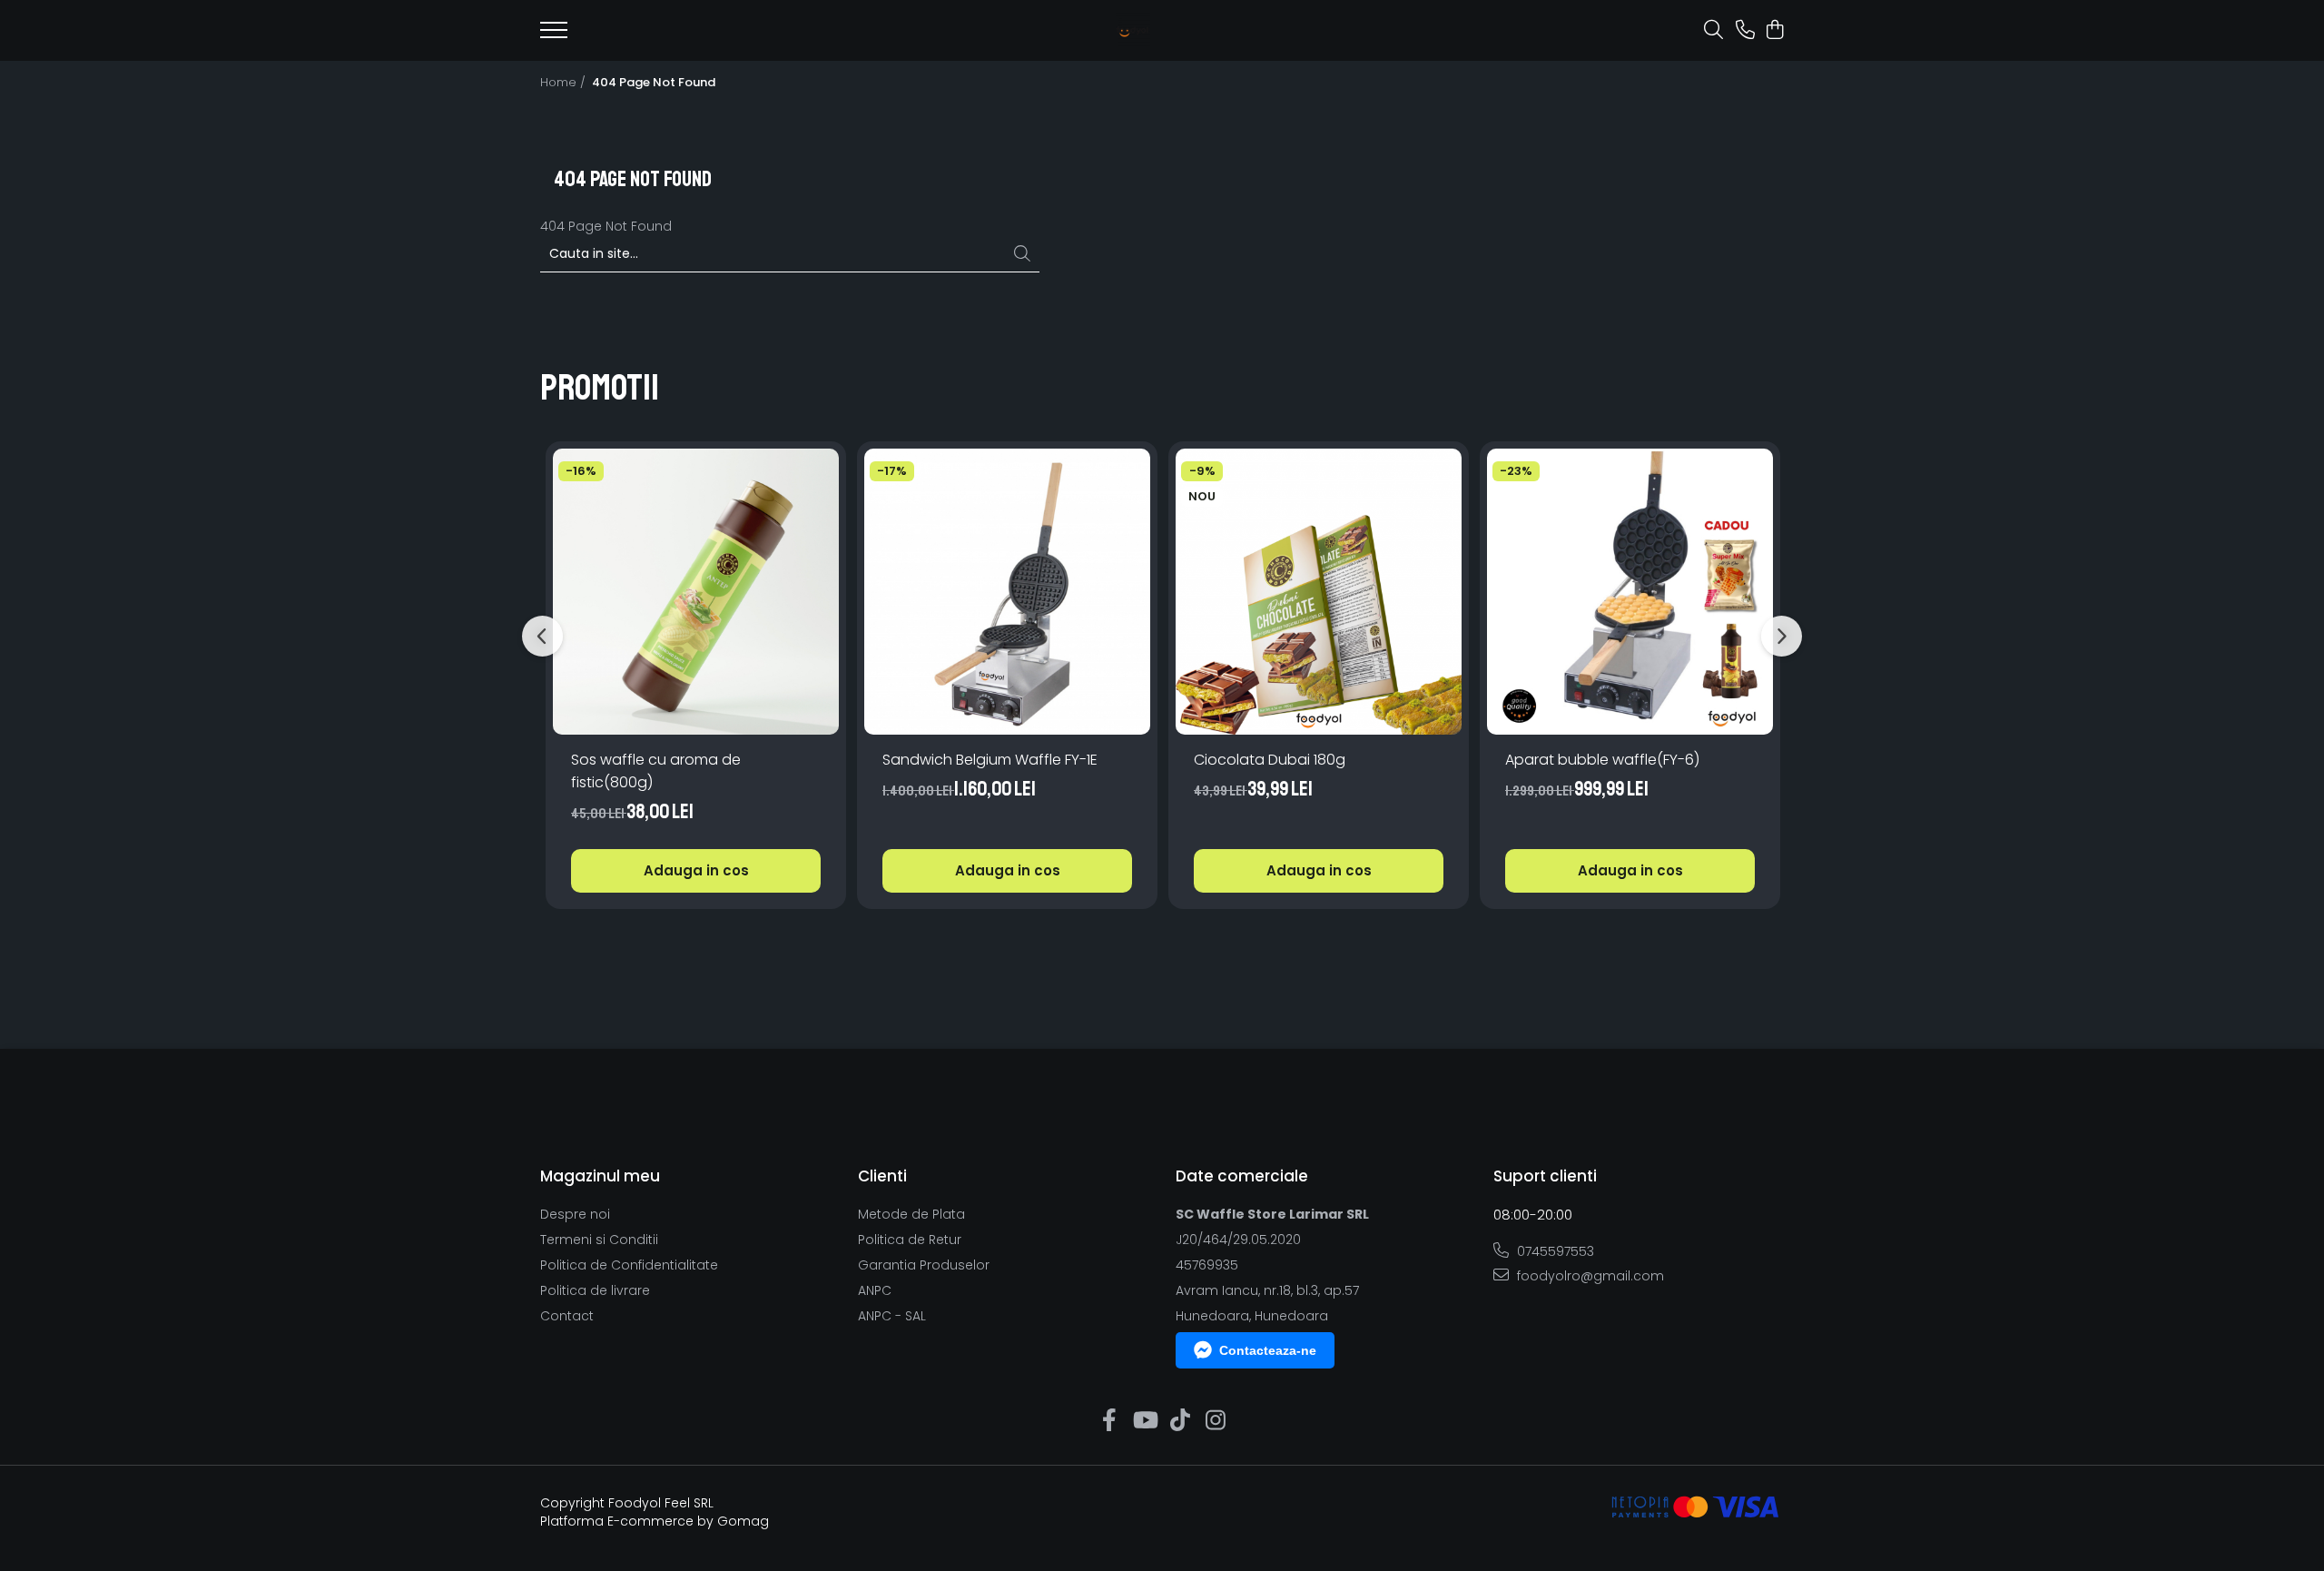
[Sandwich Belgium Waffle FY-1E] (1007, 592)
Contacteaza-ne (1268, 1350)
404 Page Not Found (654, 83)
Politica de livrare (595, 1290)
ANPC (875, 1290)
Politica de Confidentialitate (629, 1265)
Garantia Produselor (924, 1265)
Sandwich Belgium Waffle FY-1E (990, 760)
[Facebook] (1109, 1421)
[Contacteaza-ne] (1745, 31)
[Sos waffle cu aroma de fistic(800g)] (696, 592)
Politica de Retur (910, 1240)
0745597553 (1554, 1251)
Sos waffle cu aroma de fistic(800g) (656, 771)
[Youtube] (1144, 1421)
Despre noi (575, 1214)
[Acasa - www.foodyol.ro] (1132, 31)
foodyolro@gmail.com (1589, 1276)
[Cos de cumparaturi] (1774, 31)
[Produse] (554, 35)
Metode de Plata (911, 1214)
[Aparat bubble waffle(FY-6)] (1630, 592)
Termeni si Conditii (599, 1240)
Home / (565, 83)
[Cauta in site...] (1713, 31)
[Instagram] (1215, 1421)
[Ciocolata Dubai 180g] (1319, 592)
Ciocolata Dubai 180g (1270, 760)
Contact (567, 1316)
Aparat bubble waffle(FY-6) (1602, 760)
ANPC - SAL (892, 1316)
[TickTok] (1180, 1421)
